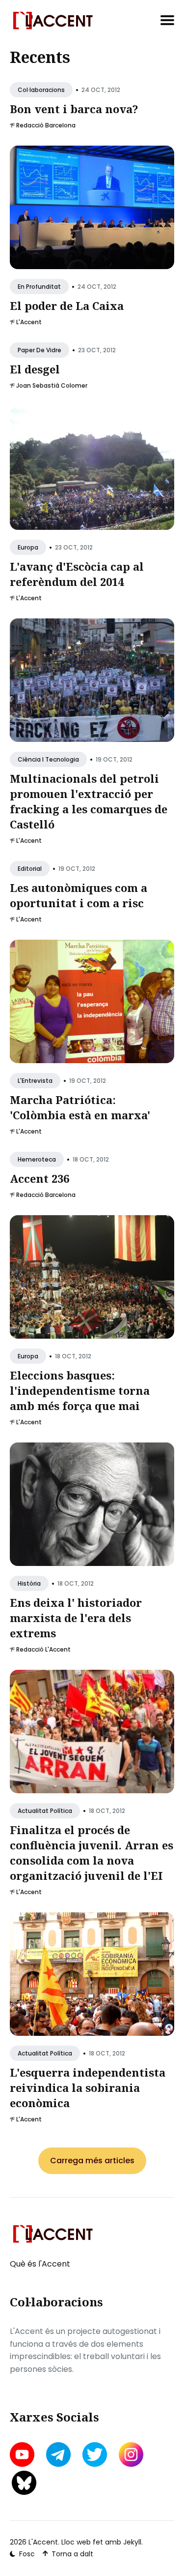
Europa (28, 547)
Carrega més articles (92, 2161)
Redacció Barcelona (46, 125)
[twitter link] (95, 2454)
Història (29, 1583)
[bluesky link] (24, 2483)
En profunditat (39, 287)
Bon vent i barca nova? (74, 109)
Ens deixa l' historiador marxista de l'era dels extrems (76, 1618)
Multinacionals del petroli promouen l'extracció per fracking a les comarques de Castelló (89, 801)
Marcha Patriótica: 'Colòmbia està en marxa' (80, 1107)
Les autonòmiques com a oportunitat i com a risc (79, 895)
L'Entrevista (35, 1081)
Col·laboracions (41, 90)
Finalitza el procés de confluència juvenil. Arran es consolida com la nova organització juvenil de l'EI (92, 1852)
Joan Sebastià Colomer (52, 385)
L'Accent (29, 322)
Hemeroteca (37, 1159)
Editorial (30, 869)
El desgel (35, 369)
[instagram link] (131, 2454)
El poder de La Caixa (67, 306)
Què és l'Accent (40, 2264)
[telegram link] (58, 2454)
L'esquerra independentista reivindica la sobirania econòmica (88, 2087)
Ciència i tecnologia (48, 759)
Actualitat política (45, 1811)
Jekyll (132, 2542)
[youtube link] (23, 2454)
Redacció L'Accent (43, 1649)
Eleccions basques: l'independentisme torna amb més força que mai (80, 1390)
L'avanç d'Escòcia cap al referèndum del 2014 (77, 574)
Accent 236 (39, 1178)
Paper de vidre (39, 350)
